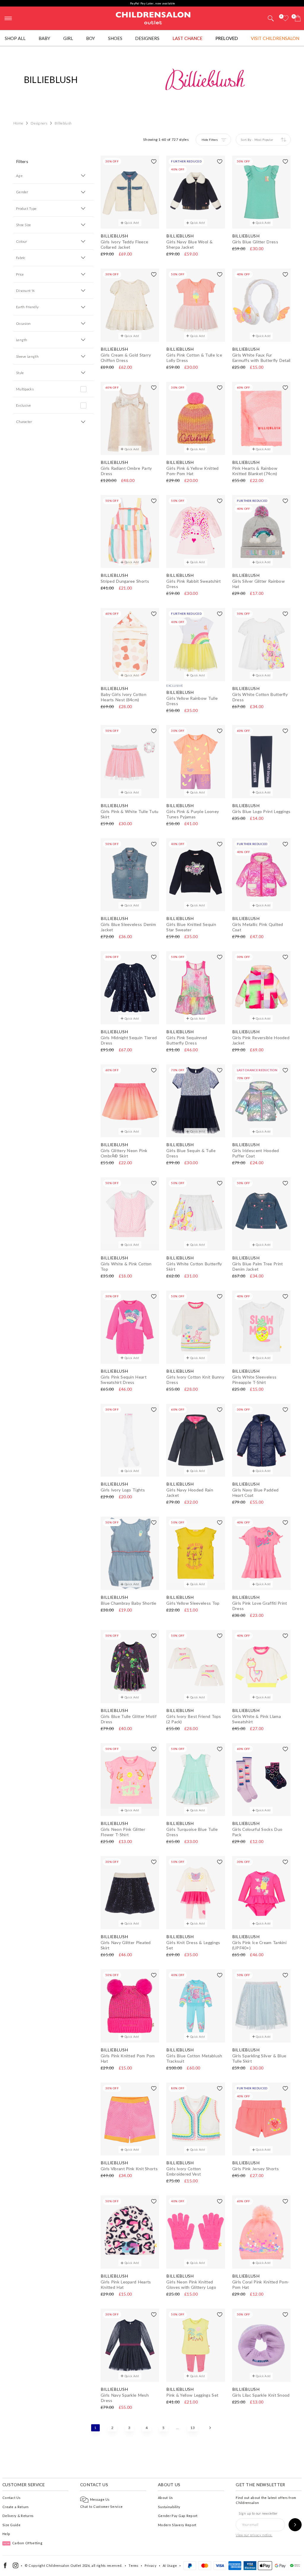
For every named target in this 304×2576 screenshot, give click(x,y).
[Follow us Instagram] (16, 2567)
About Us (165, 2498)
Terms (133, 2565)
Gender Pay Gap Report (178, 2516)
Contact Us (11, 2498)
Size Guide (11, 2525)
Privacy (151, 2565)
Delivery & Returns (18, 2516)
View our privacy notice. (254, 2535)
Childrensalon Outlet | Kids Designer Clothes (153, 17)
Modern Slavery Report (177, 2525)
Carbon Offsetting (23, 2543)
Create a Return (16, 2507)
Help (6, 2534)
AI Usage (170, 2565)
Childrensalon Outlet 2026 (68, 2565)
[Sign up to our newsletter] (295, 2525)
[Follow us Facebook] (5, 2567)
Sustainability (169, 2507)
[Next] (210, 2428)
